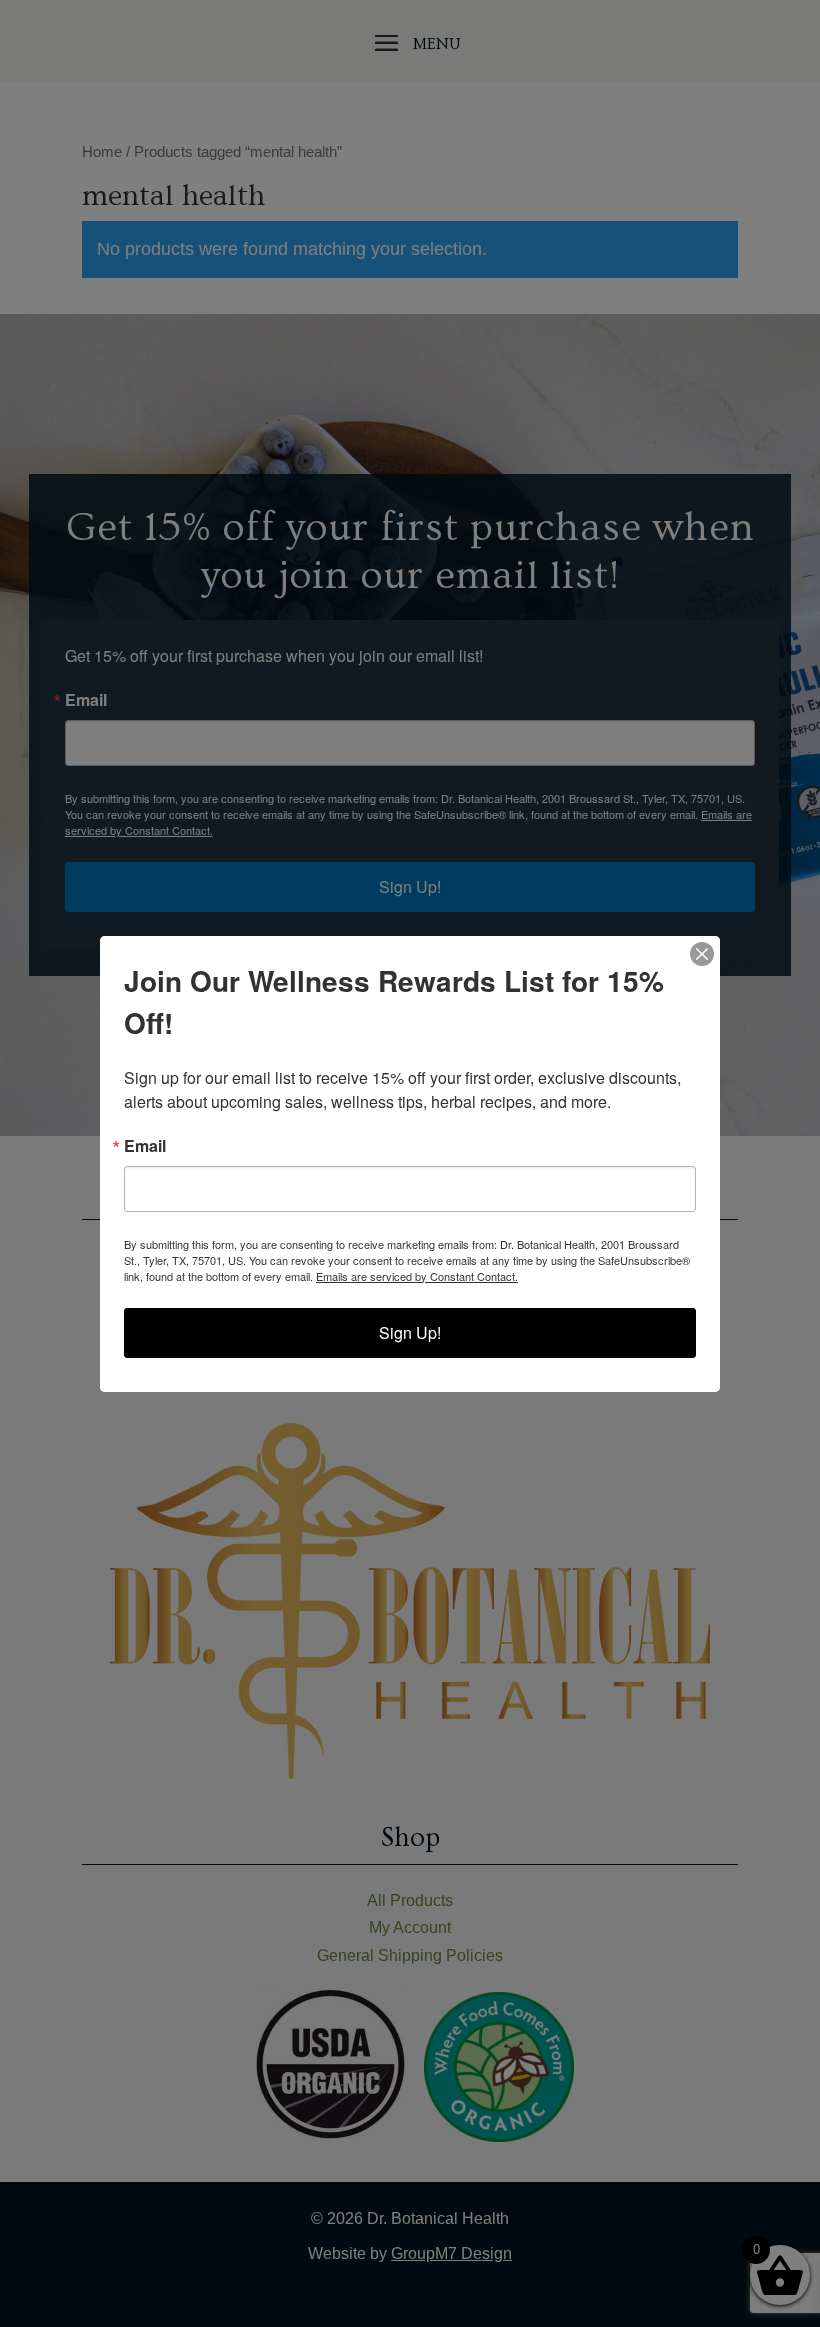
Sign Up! (410, 1332)
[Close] (702, 954)
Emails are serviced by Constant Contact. (417, 1276)
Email (145, 1146)
